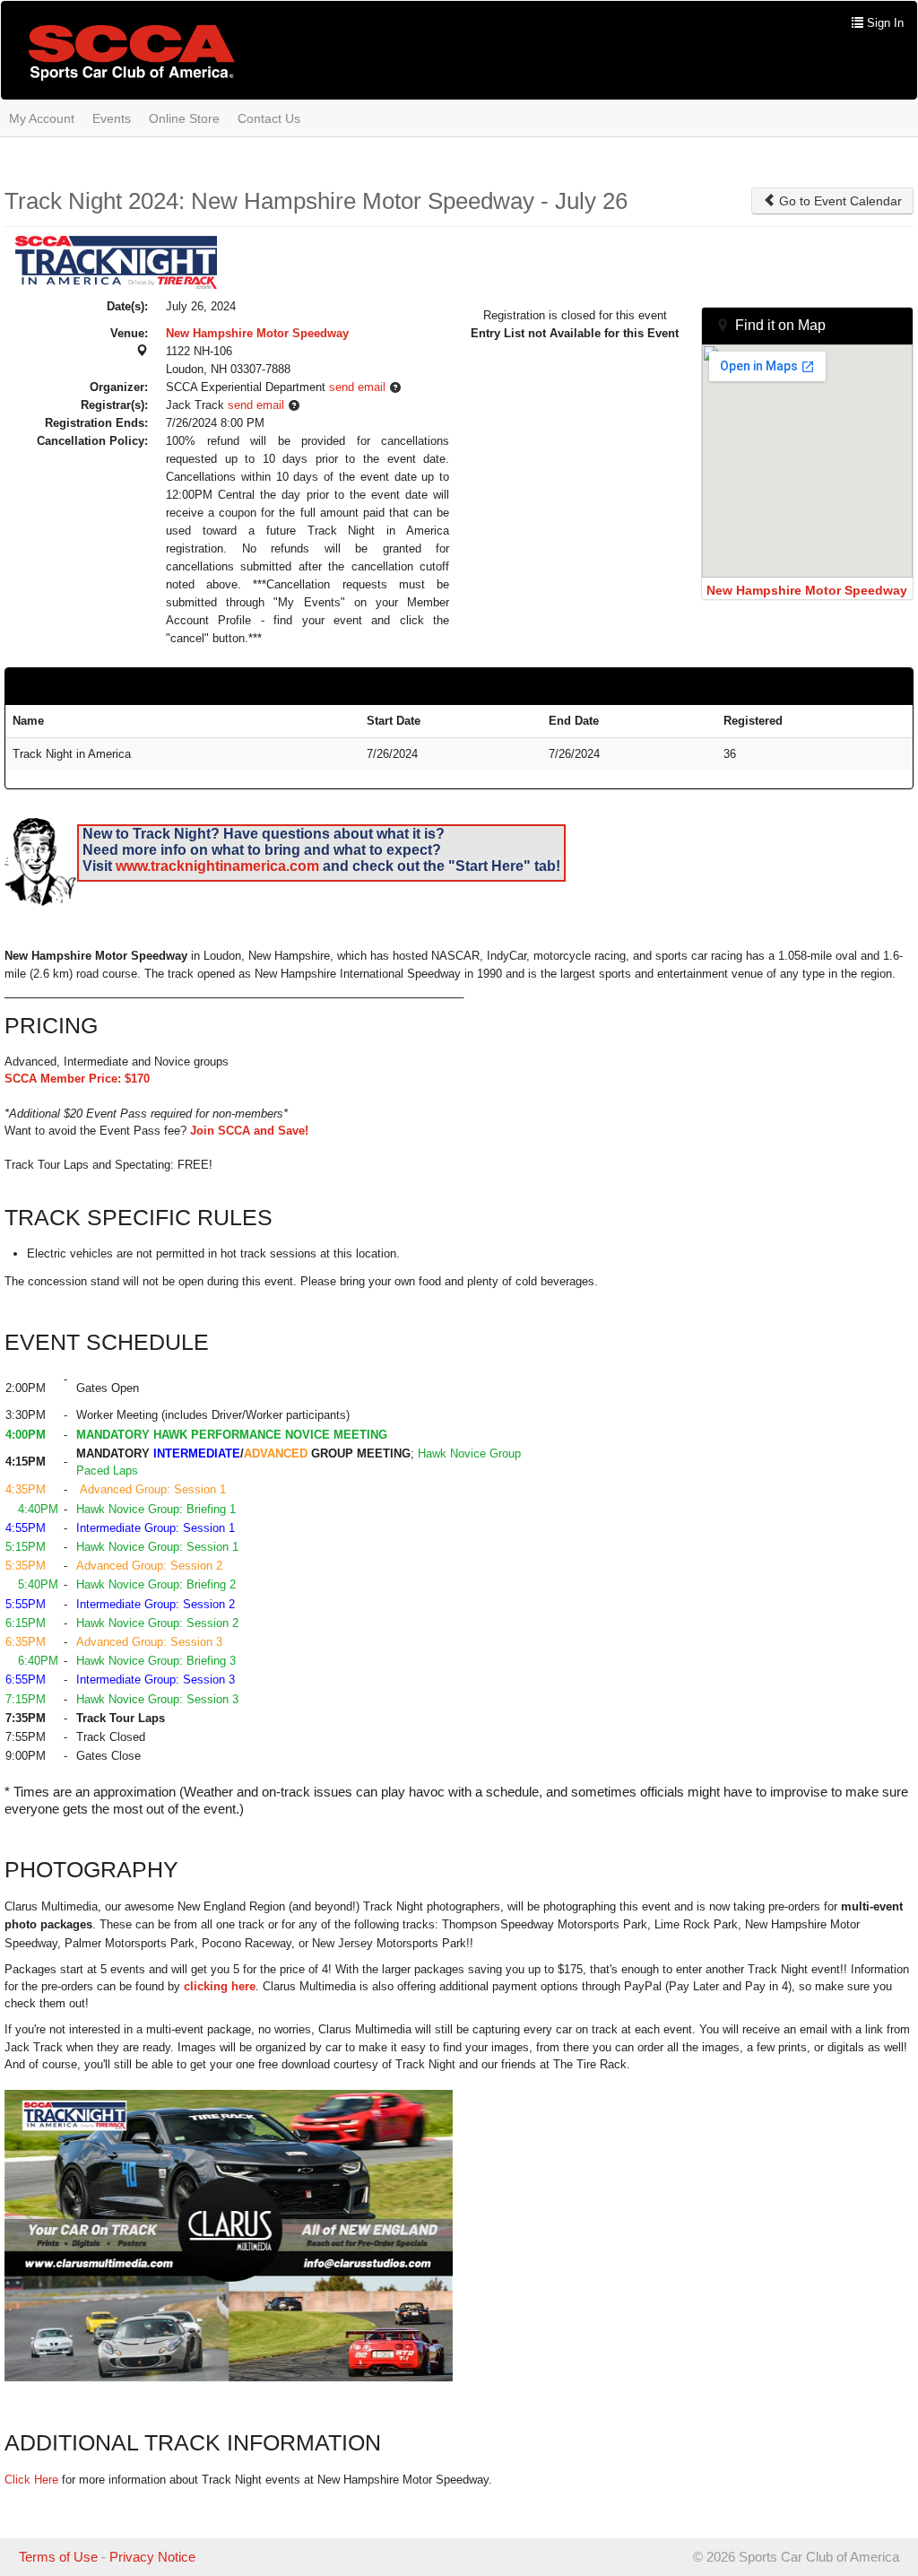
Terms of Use (58, 2557)
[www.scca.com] (132, 52)
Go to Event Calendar (839, 201)
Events (112, 118)
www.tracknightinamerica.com (217, 866)
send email (357, 387)
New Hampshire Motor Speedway (257, 333)
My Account (42, 118)
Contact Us (269, 118)
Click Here (31, 2480)
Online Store (184, 118)
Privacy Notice (152, 2557)
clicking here (220, 1986)
